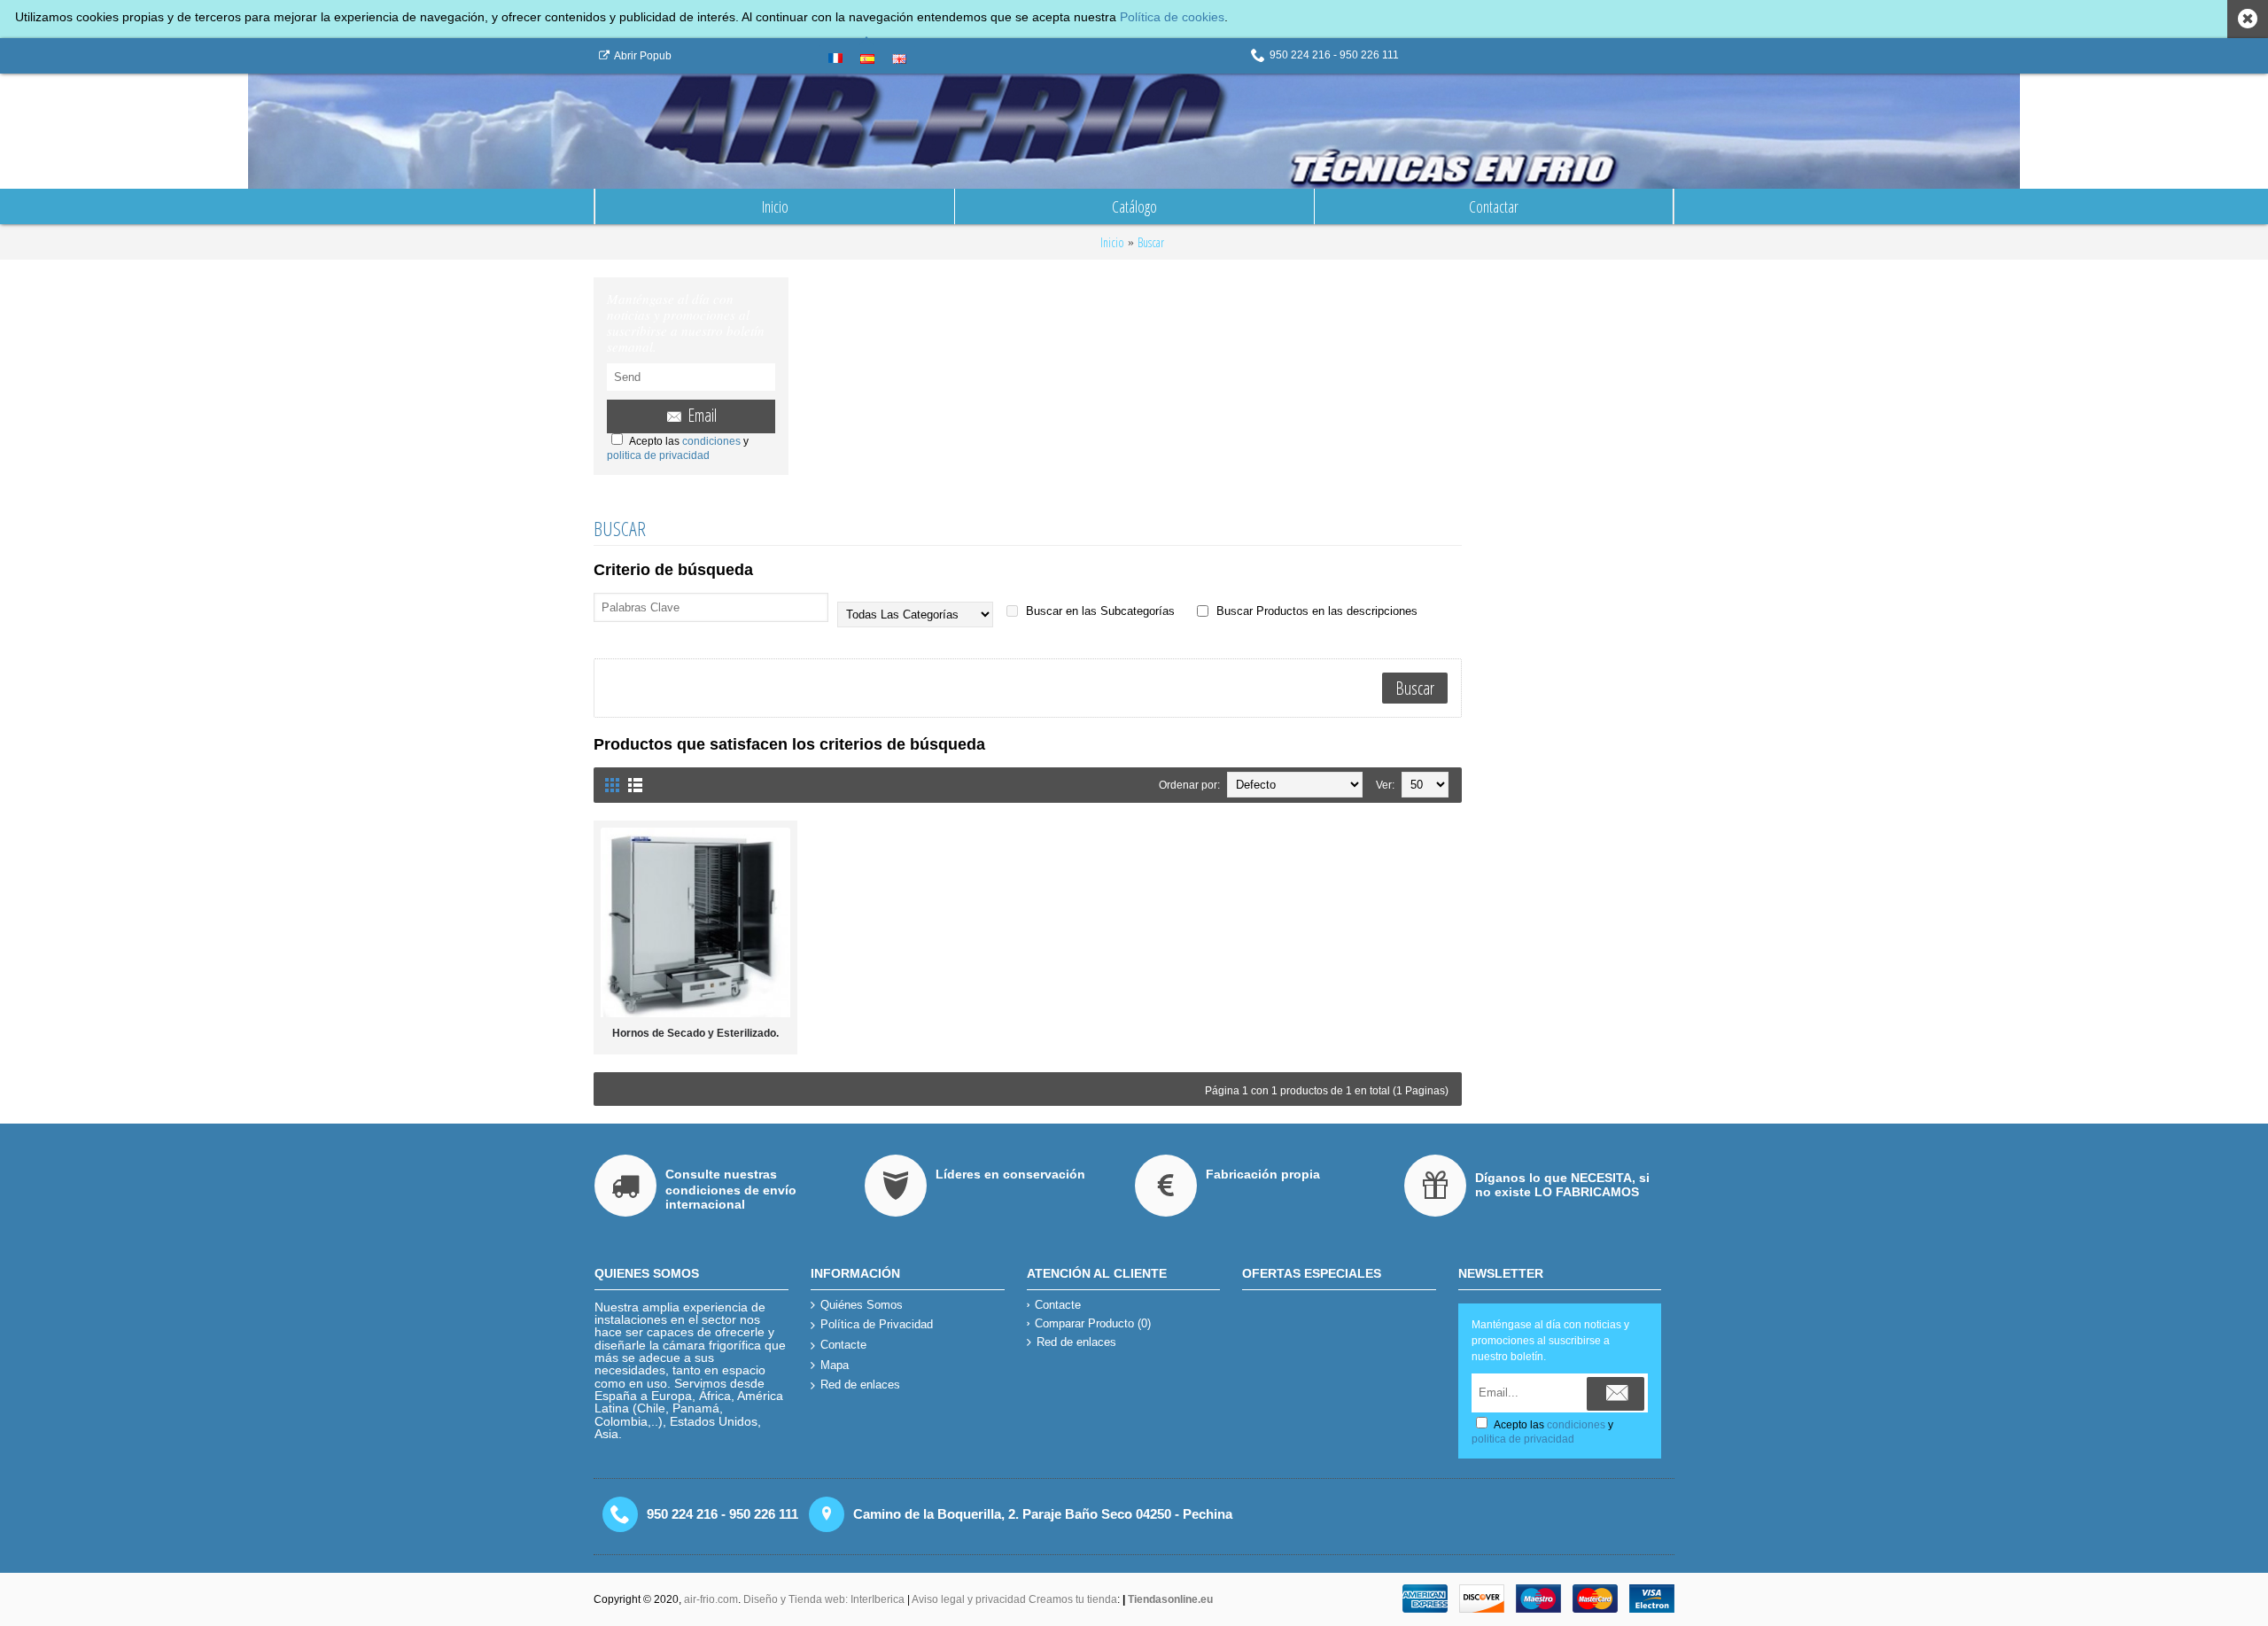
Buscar (1151, 242)
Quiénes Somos (862, 1305)
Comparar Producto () (1093, 1323)
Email (702, 415)
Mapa (835, 1365)
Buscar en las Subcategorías (1099, 611)
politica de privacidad (658, 455)
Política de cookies (1172, 17)
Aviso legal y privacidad (970, 1599)
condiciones (711, 441)
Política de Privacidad (877, 1324)
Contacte (843, 1345)
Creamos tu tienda (1073, 1599)
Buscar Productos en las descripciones (1315, 611)
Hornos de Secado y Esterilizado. (695, 1033)
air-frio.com (711, 1599)
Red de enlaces (860, 1385)
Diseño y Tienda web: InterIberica (824, 1599)
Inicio (1112, 242)
